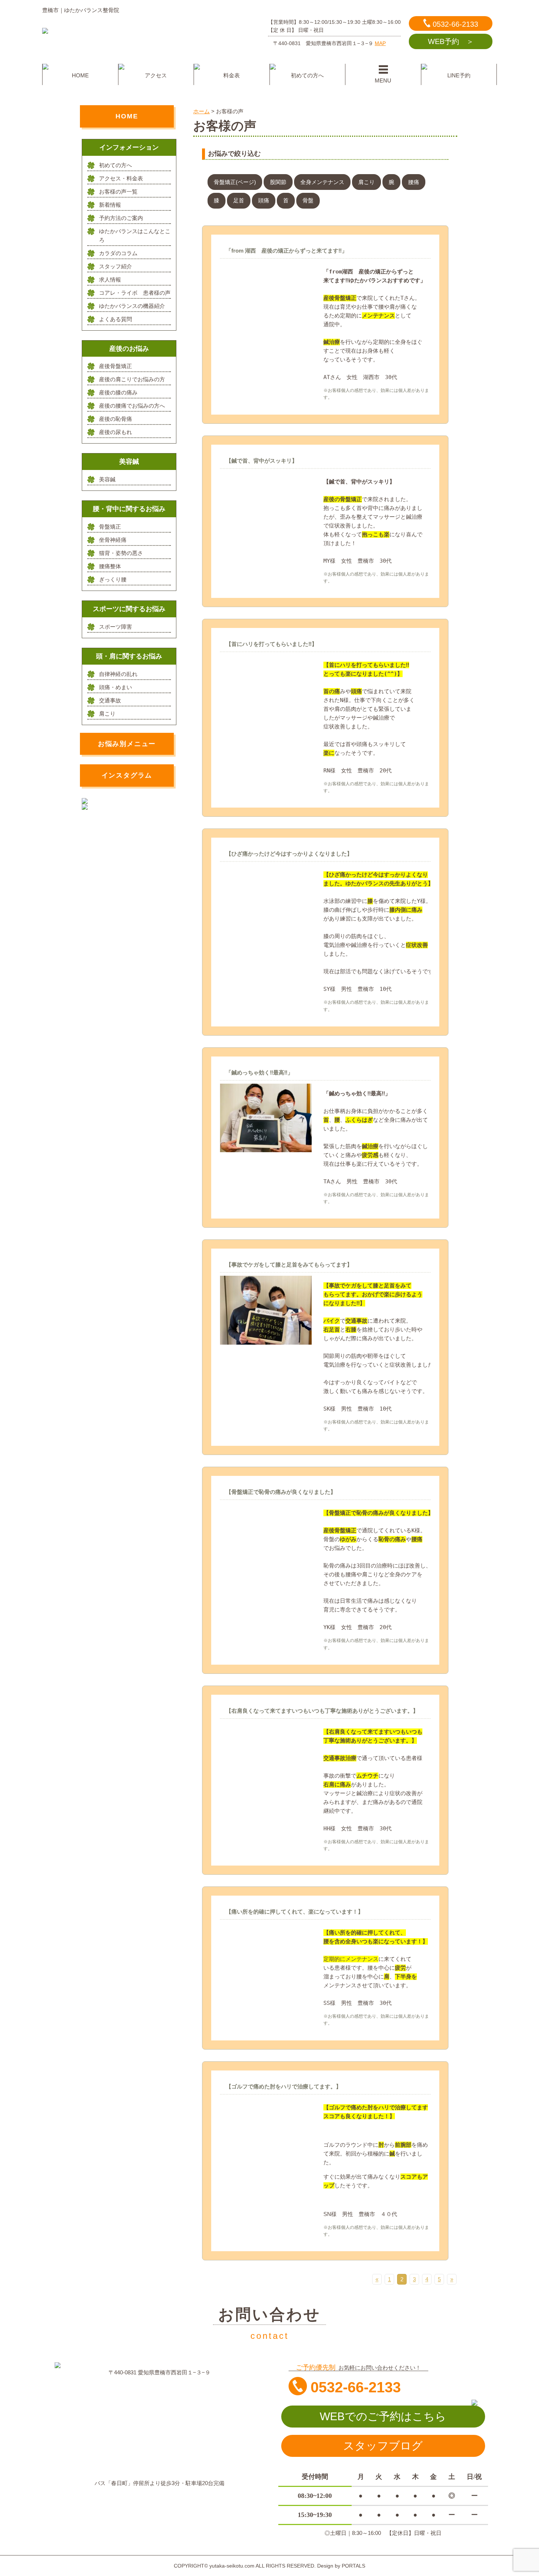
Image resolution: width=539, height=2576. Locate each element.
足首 (239, 200)
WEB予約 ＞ (451, 41)
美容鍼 (107, 479)
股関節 (278, 182)
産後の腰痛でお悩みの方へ (132, 406)
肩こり (366, 182)
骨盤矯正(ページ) (235, 182)
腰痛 (414, 182)
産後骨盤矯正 (115, 366)
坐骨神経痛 (113, 540)
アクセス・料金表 (121, 178)
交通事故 (110, 700)
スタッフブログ (383, 2446)
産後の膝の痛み (118, 392)
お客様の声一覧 (118, 192)
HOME (80, 75)
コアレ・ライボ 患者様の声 (135, 293)
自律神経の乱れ (118, 674)
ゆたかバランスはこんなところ (135, 236)
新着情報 (110, 205)
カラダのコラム (118, 253)
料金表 (232, 75)
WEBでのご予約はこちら (383, 2416)
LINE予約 (459, 75)
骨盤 (308, 200)
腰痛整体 (110, 566)
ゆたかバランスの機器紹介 (132, 306)
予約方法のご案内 (121, 218)
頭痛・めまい (115, 687)
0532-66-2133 (455, 24)
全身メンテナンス (322, 182)
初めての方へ (307, 75)
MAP (380, 43)
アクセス (156, 75)
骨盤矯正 (110, 527)
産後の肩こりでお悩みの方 (132, 379)
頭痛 (264, 200)
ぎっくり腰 (113, 579)
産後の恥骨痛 (115, 419)
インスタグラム (127, 775)
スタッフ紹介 (115, 266)
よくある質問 (115, 319)
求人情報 (110, 280)
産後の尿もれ (115, 432)
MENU (383, 80)
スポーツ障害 (115, 627)
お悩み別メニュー (127, 744)
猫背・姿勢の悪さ (121, 553)
